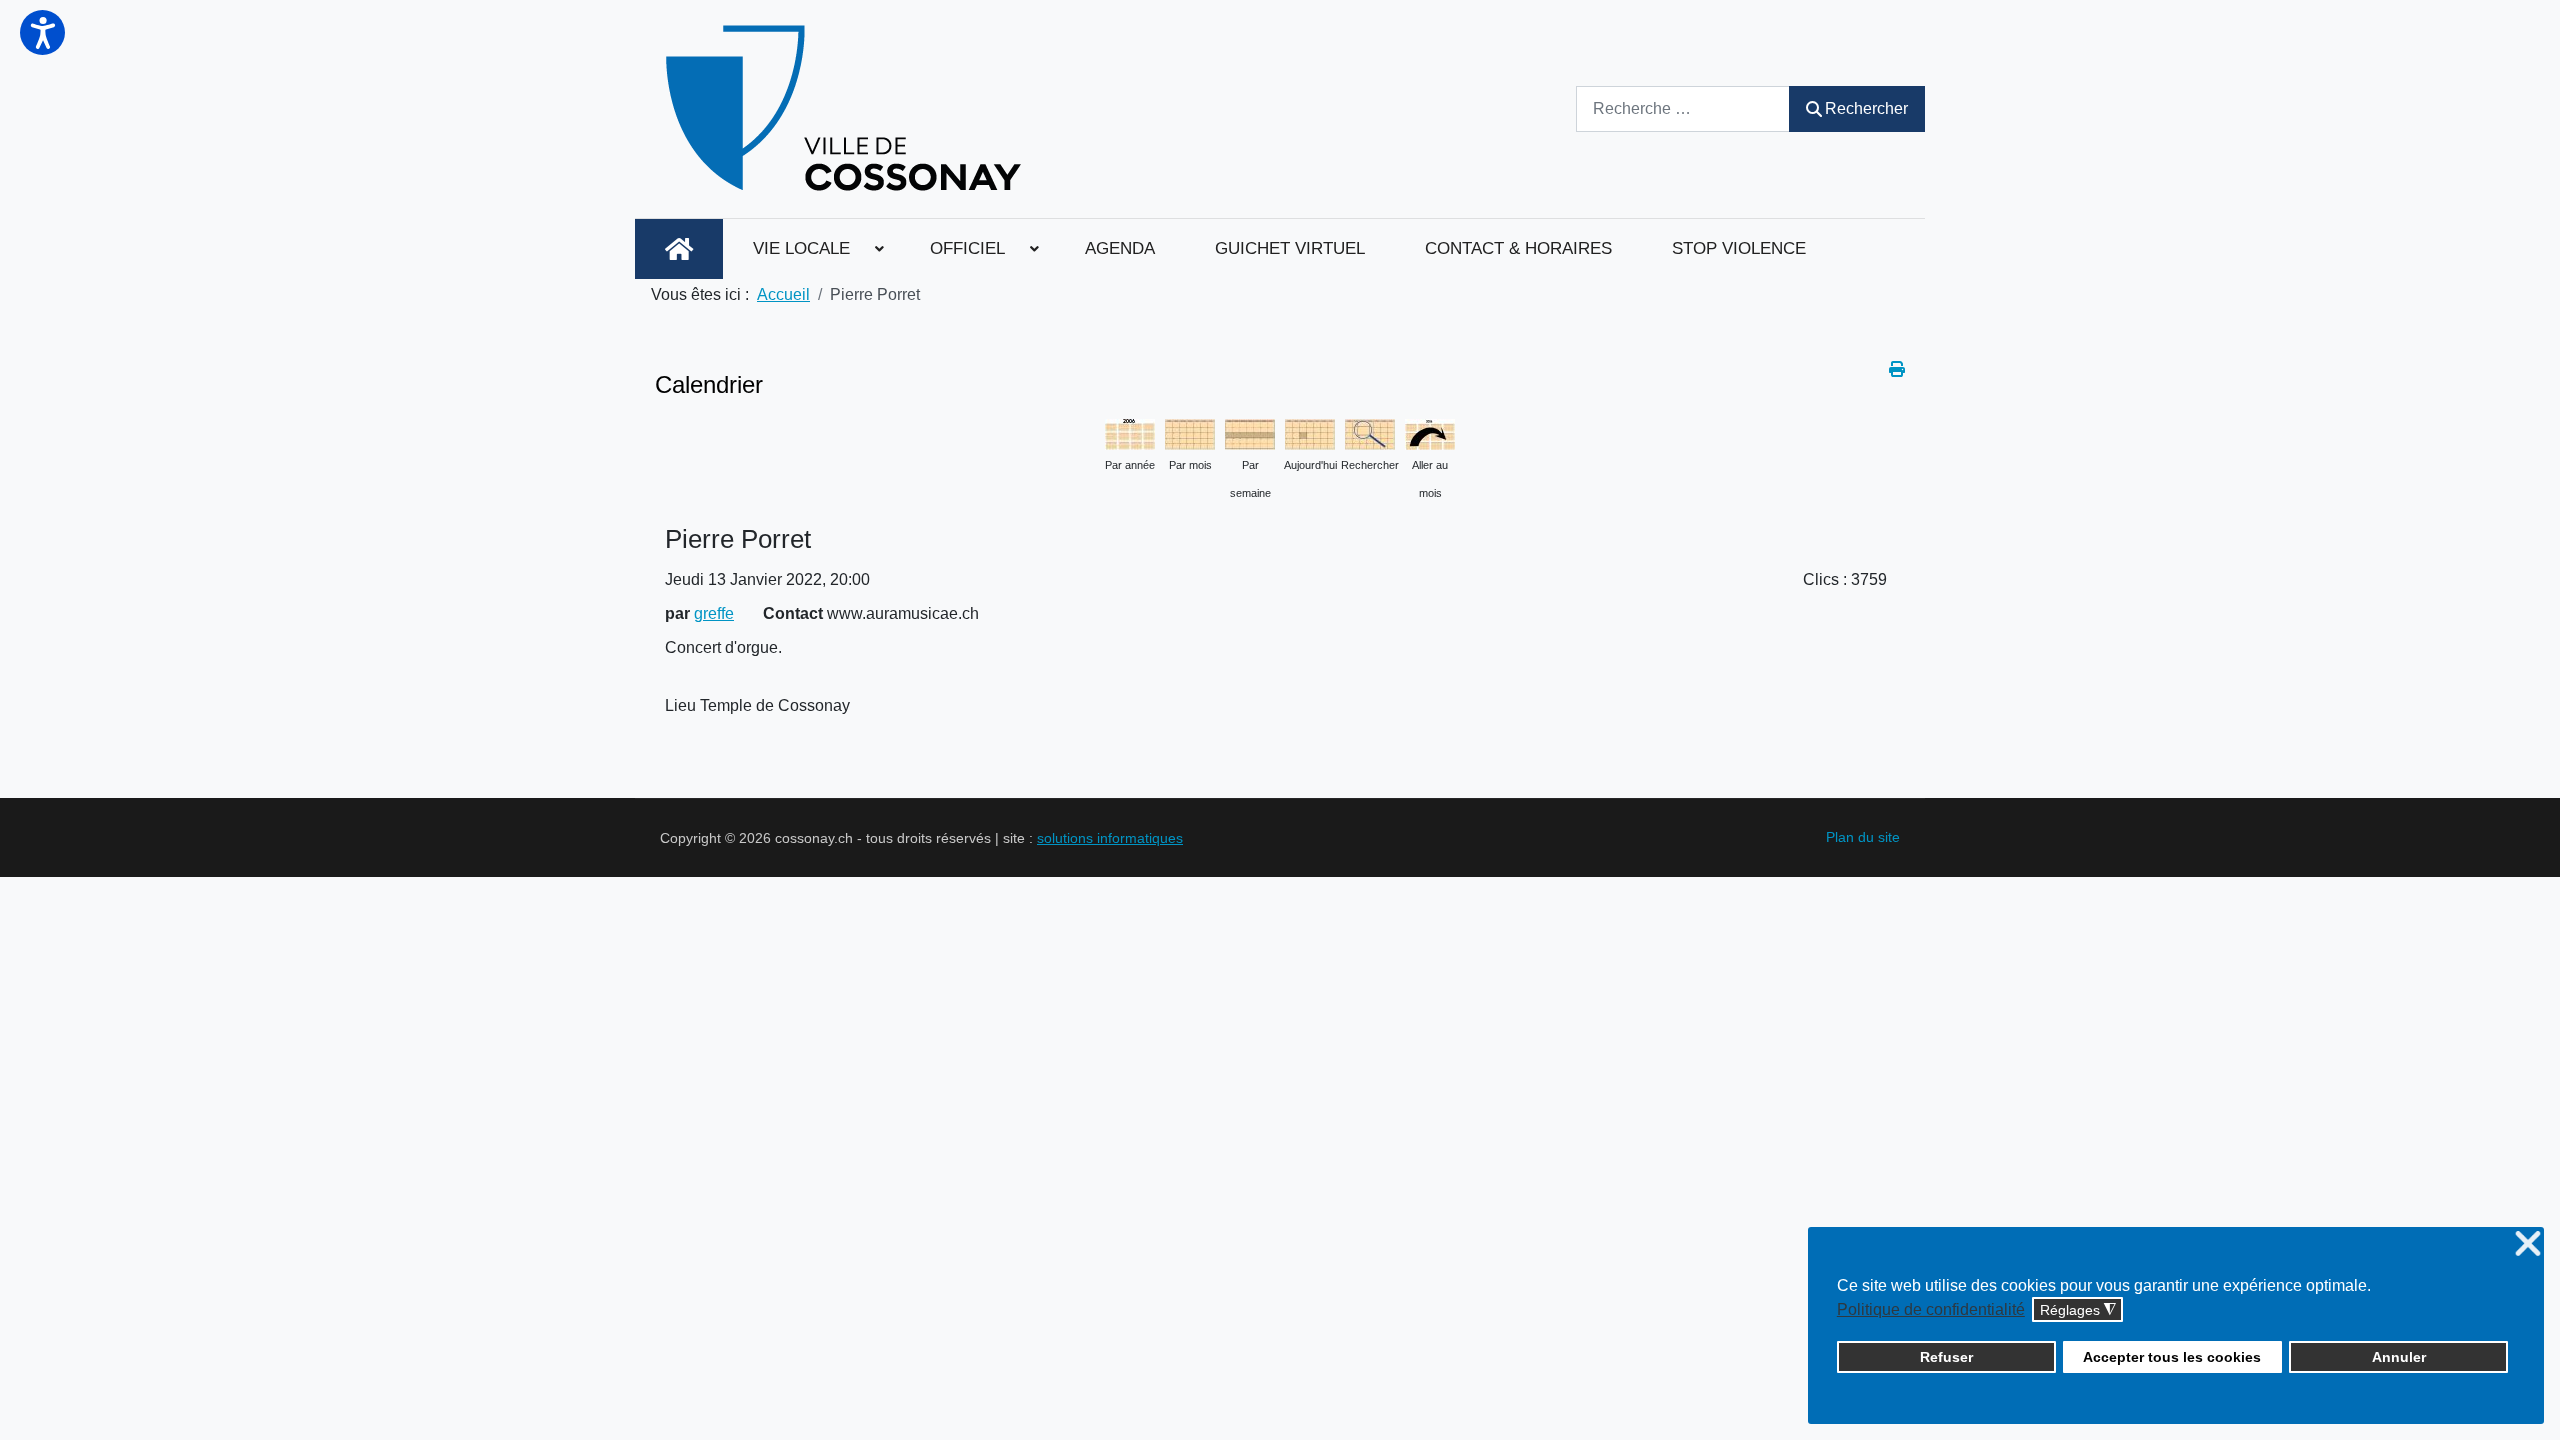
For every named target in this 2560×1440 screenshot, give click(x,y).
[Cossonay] (846, 109)
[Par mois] (1190, 432)
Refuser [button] (1946, 1357)
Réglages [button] (2078, 1310)
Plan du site (1863, 837)
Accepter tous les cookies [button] (2172, 1357)
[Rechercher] (1370, 432)
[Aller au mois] (1430, 432)
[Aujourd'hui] (1310, 432)
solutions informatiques (1110, 838)
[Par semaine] (1250, 432)
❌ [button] (2528, 1244)
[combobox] (1683, 108)
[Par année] (1130, 432)
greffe (714, 613)
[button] (42, 32)
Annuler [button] (2399, 1357)
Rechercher (1866, 108)
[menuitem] (679, 249)
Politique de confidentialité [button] (1931, 1309)
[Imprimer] (1897, 369)
